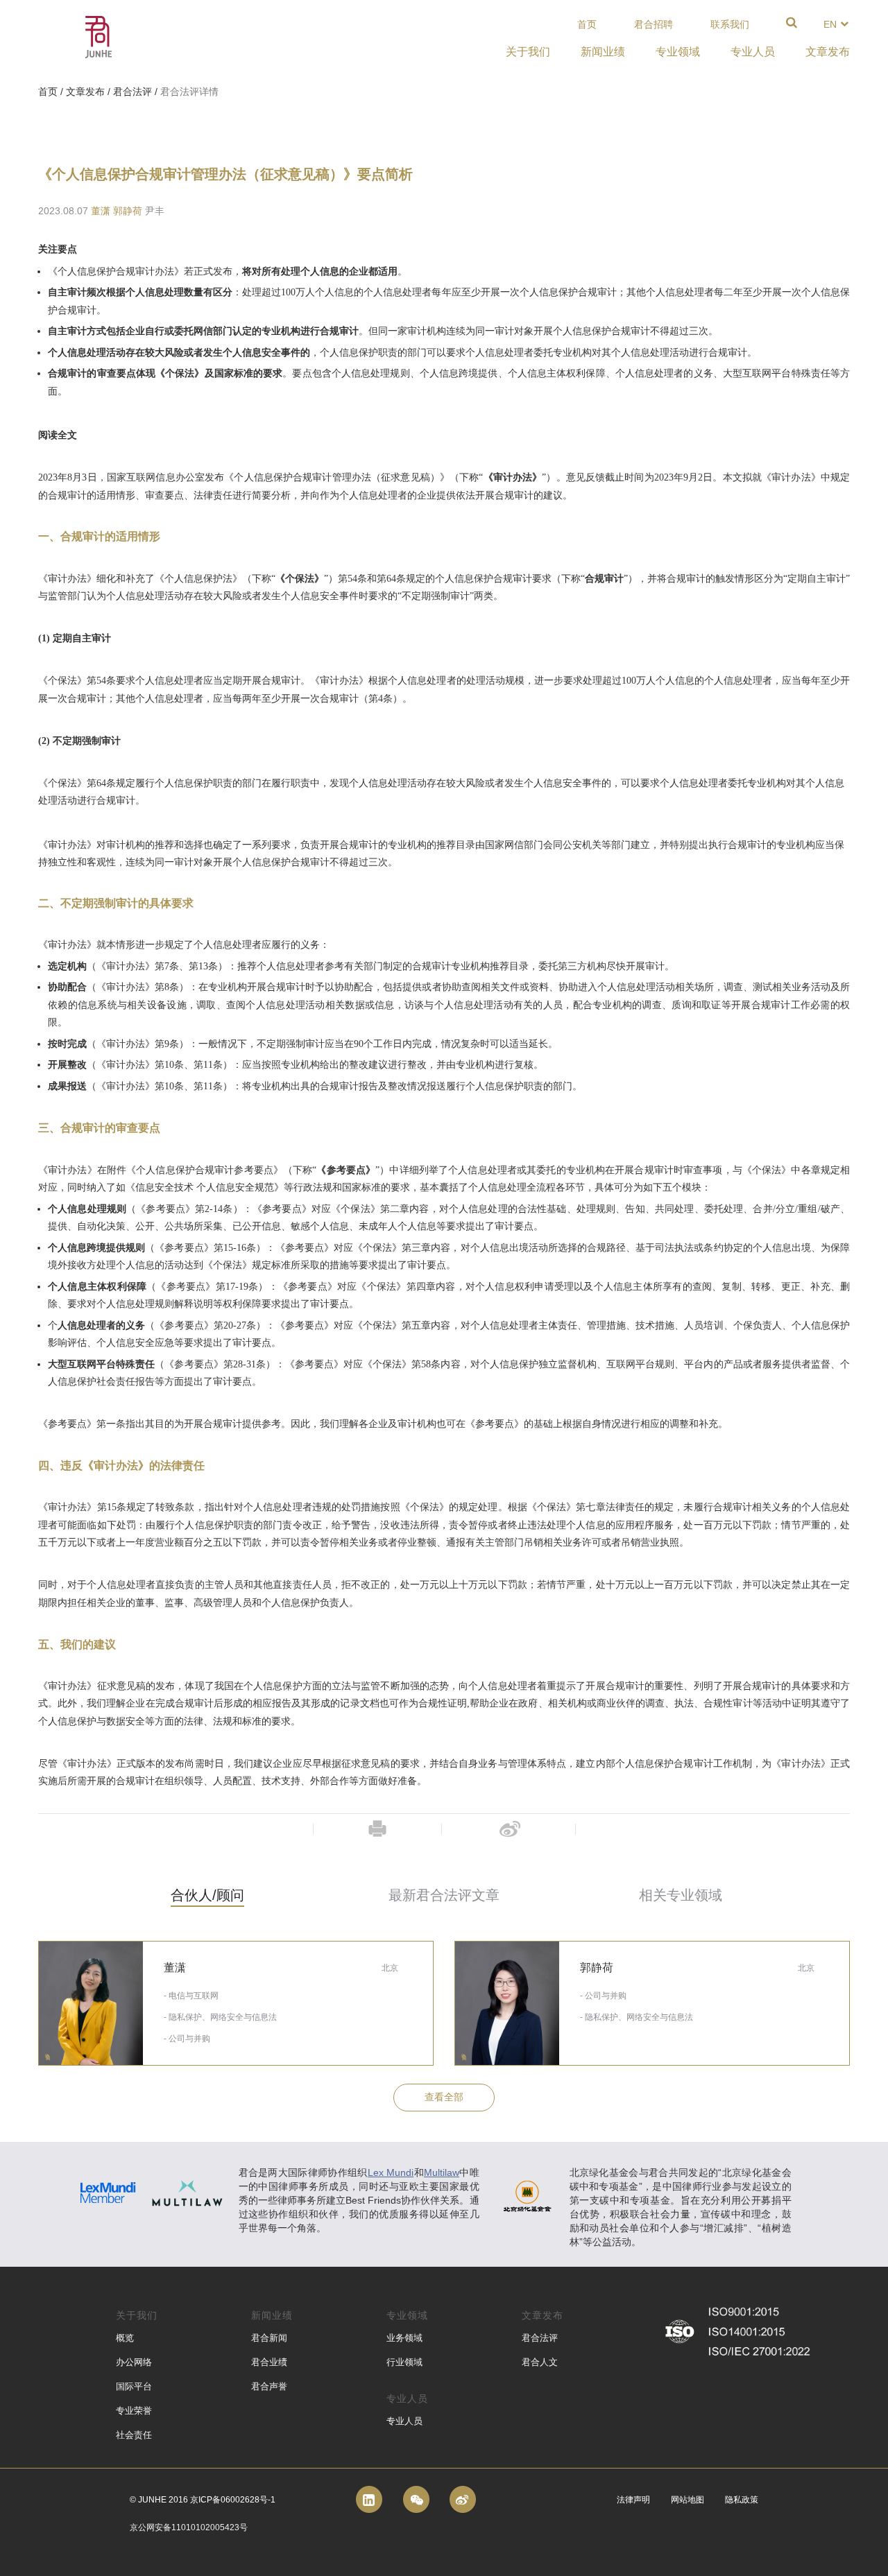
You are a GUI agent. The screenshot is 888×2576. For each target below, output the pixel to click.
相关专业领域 (681, 1895)
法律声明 (633, 2500)
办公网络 (134, 2362)
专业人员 (404, 2421)
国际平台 (134, 2386)
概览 (125, 2338)
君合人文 (540, 2362)
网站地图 (688, 2500)
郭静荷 (128, 211)
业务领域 (404, 2338)
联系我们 (730, 24)
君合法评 (133, 92)
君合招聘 (654, 24)
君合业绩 (269, 2362)
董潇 (101, 211)
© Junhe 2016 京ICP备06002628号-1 (203, 2500)
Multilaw (442, 2172)
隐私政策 (742, 2500)
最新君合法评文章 (444, 1895)
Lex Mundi (391, 2172)
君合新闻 (269, 2338)
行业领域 (404, 2362)
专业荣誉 (134, 2411)
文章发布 (85, 92)
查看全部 (444, 2097)
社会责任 (134, 2435)
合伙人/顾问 (207, 1895)
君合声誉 (269, 2386)
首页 (587, 24)
